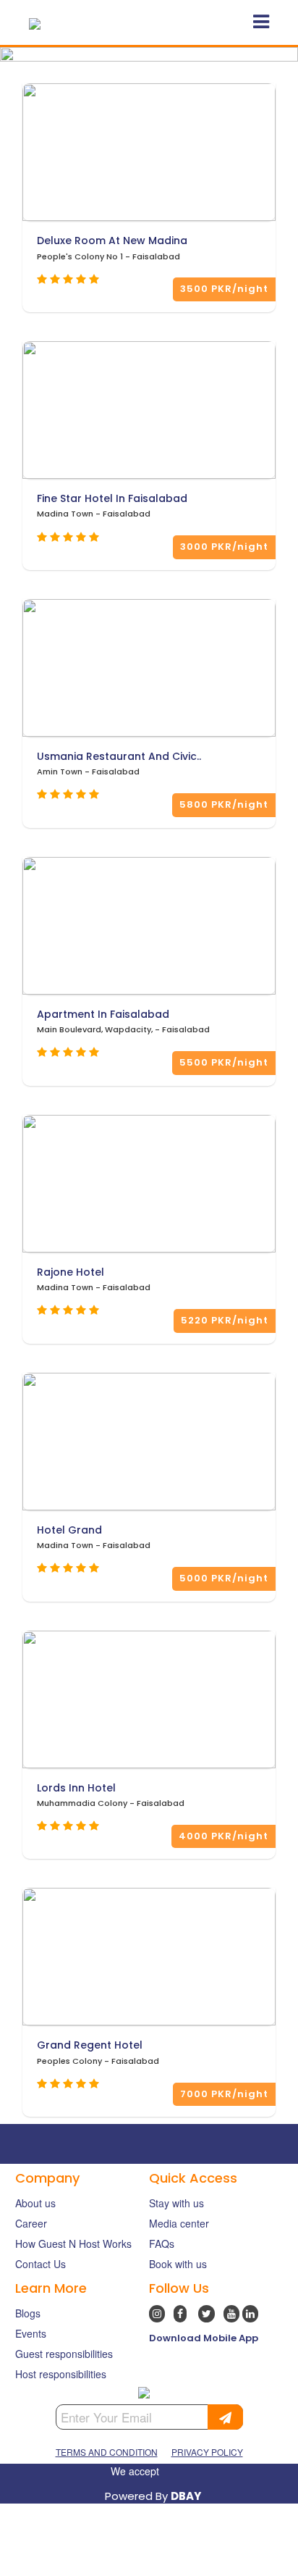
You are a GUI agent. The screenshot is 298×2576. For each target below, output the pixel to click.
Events (31, 2333)
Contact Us (41, 2264)
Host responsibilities (61, 2374)
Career (31, 2223)
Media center (179, 2223)
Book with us (178, 2264)
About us (35, 2203)
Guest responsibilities (64, 2354)
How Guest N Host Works (73, 2243)
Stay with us (176, 2203)
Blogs (28, 2313)
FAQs (162, 2243)
